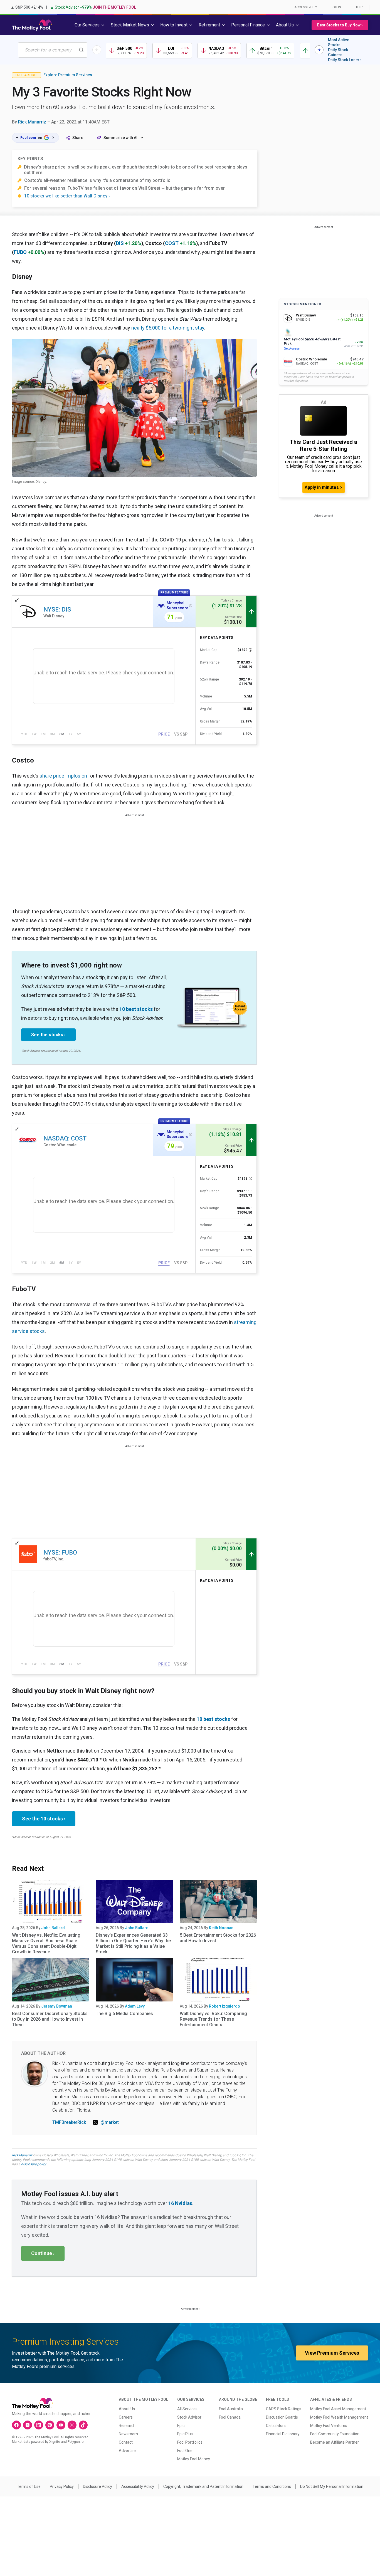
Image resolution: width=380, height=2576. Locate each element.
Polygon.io (76, 2442)
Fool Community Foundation (335, 2434)
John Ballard (53, 1928)
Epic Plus (185, 2434)
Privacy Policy (62, 2486)
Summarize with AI (120, 138)
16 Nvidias (180, 2203)
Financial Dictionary (283, 2434)
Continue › (43, 2253)
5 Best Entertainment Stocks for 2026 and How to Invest (218, 1938)
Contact (126, 2442)
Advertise (127, 2451)
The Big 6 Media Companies (124, 2014)
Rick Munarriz (32, 122)
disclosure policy (34, 2164)
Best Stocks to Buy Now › (340, 25)
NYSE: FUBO (60, 1552)
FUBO (20, 252)
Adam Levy (135, 2006)
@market (110, 2122)
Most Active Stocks (339, 42)
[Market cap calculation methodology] (250, 650)
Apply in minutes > (324, 487)
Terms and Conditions (272, 2486)
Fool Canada (230, 2417)
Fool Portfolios (190, 2442)
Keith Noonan (221, 1928)
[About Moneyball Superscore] (191, 606)
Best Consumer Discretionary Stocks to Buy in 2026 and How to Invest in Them (50, 2019)
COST (172, 243)
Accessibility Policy (138, 2486)
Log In (336, 7)
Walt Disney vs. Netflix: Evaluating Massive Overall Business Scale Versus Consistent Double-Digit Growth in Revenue (46, 1943)
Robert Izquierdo (224, 2006)
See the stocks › (48, 1035)
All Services (187, 2409)
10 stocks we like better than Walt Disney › (67, 196)
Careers (126, 2417)
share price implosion (63, 776)
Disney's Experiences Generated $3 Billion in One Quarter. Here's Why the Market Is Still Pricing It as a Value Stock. (133, 1943)
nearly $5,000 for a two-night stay (168, 328)
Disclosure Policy (98, 2486)
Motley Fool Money (194, 2459)
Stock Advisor (189, 2417)
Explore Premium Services (68, 75)
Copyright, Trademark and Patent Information (203, 2486)
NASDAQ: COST (65, 1138)
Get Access (292, 349)
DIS (120, 243)
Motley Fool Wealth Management (339, 2417)
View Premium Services (332, 2353)
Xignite (55, 2442)
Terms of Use (29, 2486)
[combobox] (53, 50)
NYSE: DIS (57, 609)
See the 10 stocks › (44, 1819)
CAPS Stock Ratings (284, 2409)
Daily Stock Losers (345, 60)
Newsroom (128, 2434)
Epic (181, 2426)
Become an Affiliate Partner (335, 2442)
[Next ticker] (319, 50)
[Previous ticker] (97, 50)
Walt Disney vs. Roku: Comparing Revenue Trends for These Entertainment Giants (213, 2019)
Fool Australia (231, 2409)
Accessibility (306, 7)
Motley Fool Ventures (329, 2426)
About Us (127, 2409)
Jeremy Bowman (57, 2006)
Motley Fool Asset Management (338, 2409)
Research (127, 2426)
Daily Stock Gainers (338, 52)
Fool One (185, 2451)
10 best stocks (136, 1009)
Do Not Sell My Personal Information (332, 2486)
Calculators (276, 2426)
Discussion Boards (282, 2417)
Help (359, 7)
